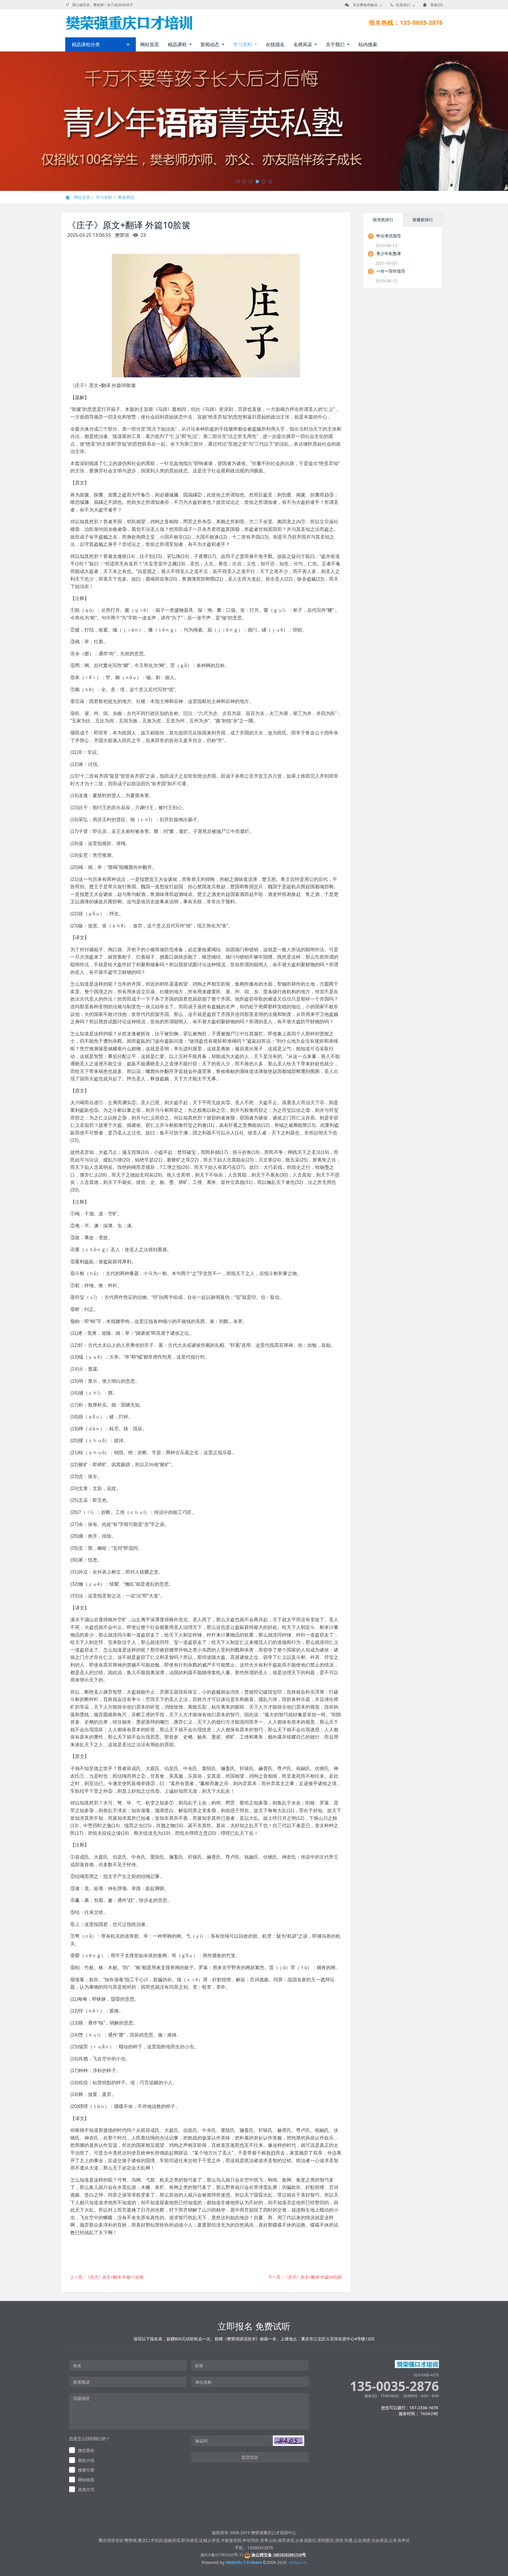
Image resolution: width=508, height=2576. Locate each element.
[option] (254, 121)
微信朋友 (86, 2450)
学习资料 (104, 197)
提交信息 (250, 2457)
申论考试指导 (389, 235)
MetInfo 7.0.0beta (244, 2562)
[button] (288, 2440)
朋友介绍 (86, 2460)
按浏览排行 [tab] (383, 219)
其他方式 (86, 2489)
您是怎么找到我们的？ (90, 2438)
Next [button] (505, 121)
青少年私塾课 (389, 253)
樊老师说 (126, 197)
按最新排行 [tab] (423, 219)
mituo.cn (298, 2562)
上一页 (107, 2277)
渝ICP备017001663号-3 (221, 2555)
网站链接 (86, 2479)
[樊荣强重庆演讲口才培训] (129, 23)
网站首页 (150, 44)
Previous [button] (3, 121)
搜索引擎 (86, 2470)
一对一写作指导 (391, 271)
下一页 (305, 2277)
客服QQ (437, 5)
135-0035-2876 (394, 2386)
